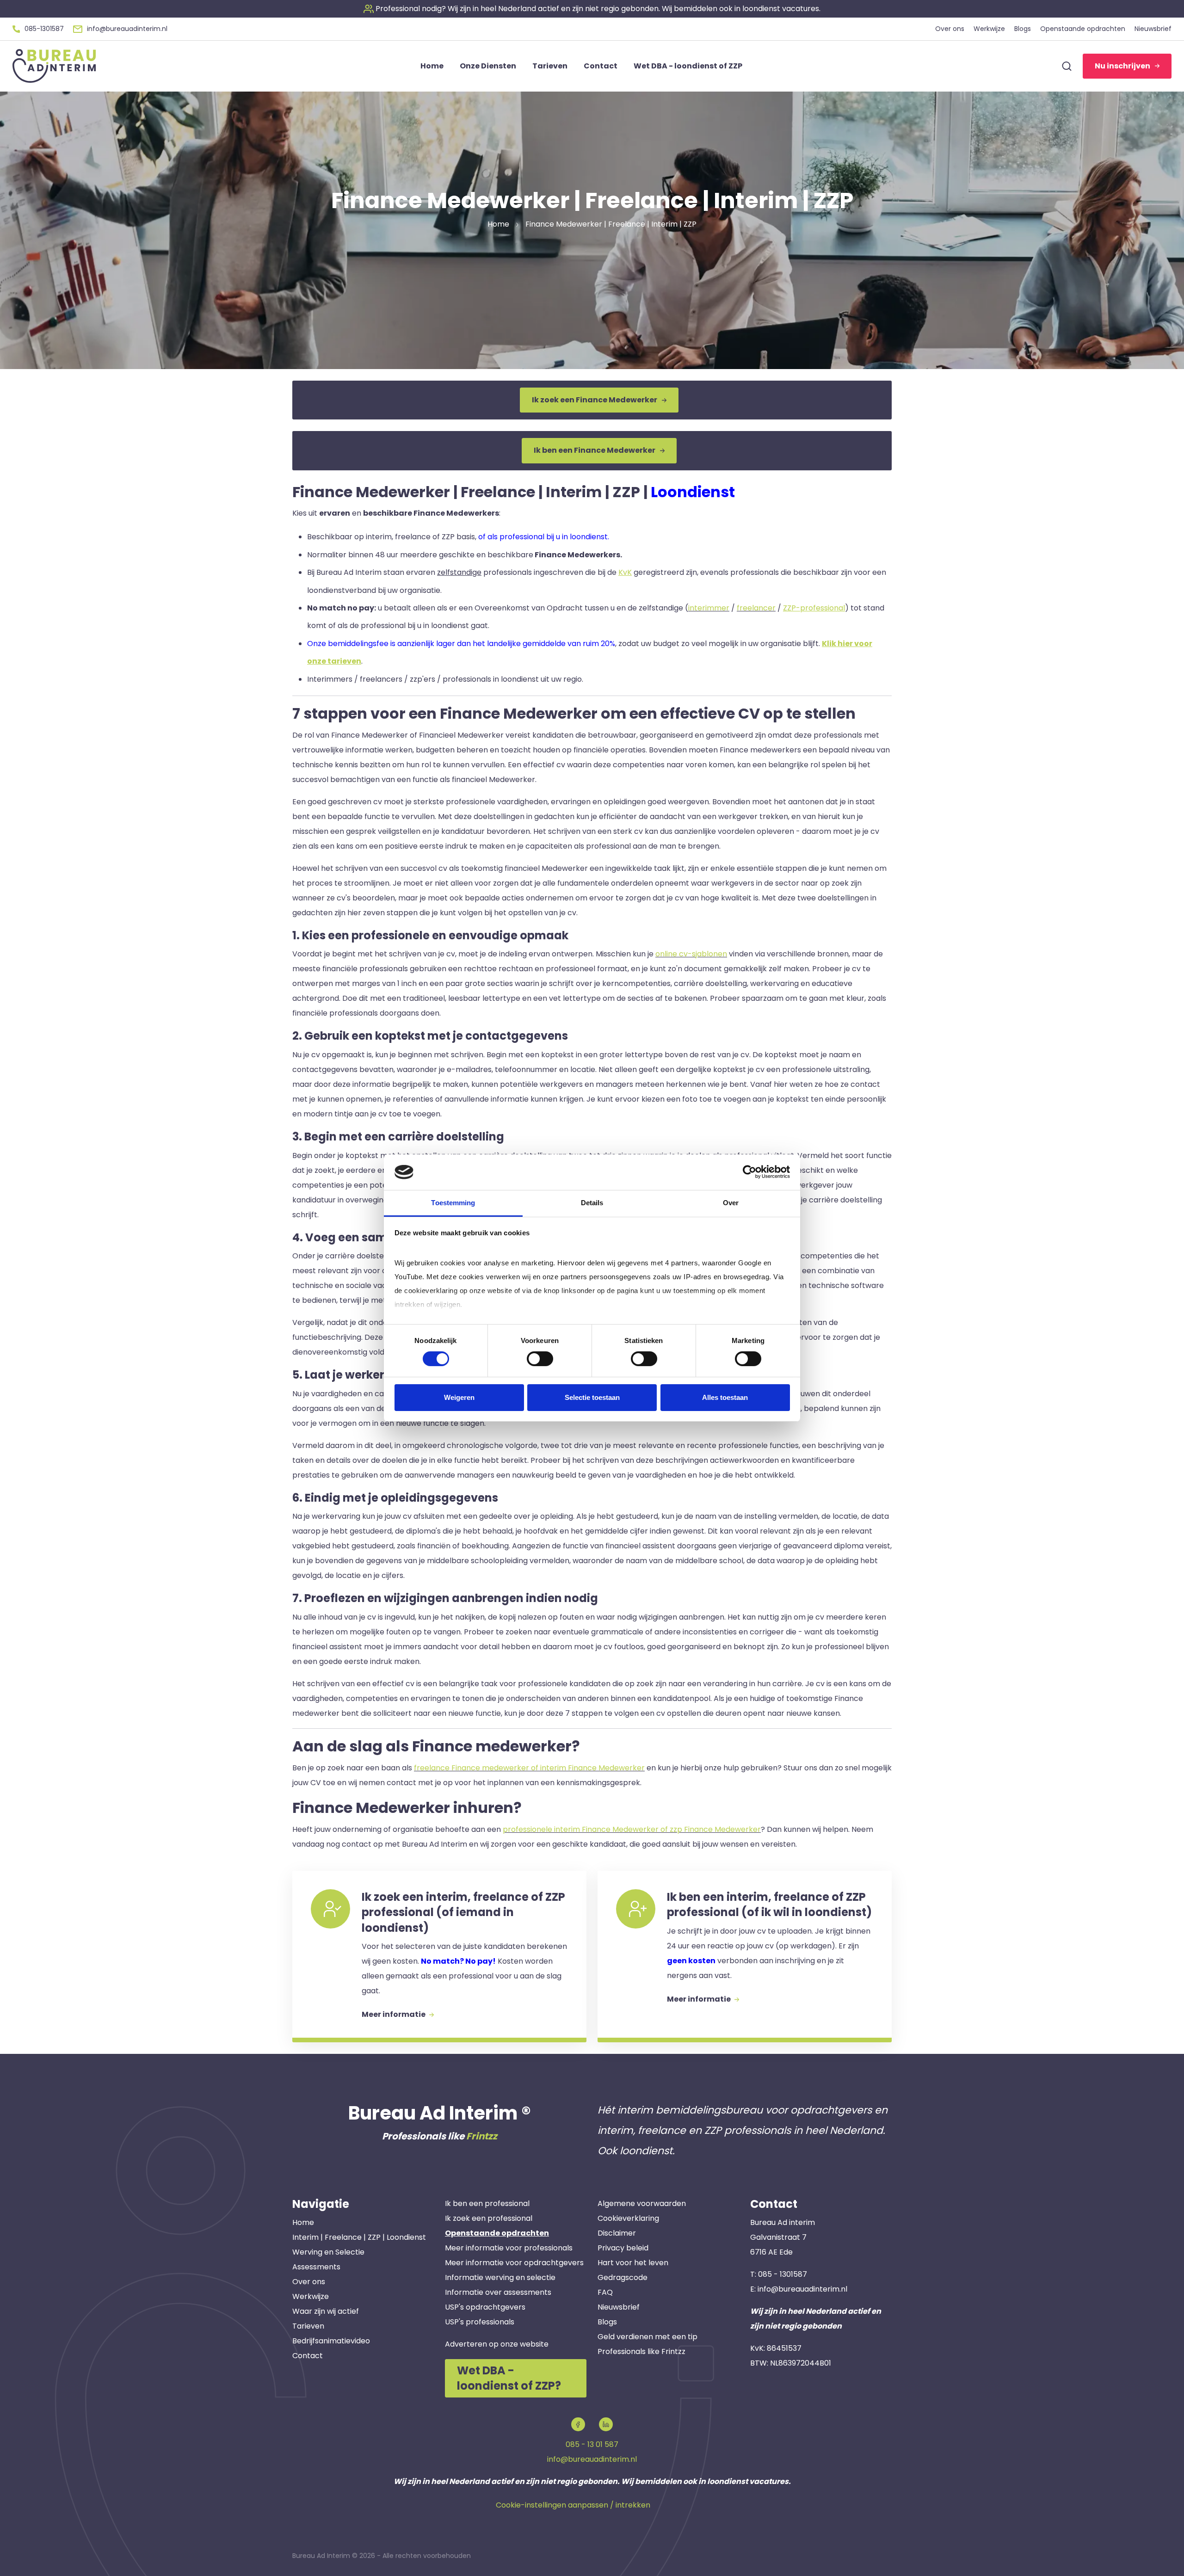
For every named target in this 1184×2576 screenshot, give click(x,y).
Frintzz (482, 2136)
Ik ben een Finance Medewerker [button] (595, 450)
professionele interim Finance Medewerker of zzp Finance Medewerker (632, 1829)
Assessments (316, 2267)
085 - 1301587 (783, 2274)
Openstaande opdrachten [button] (1083, 29)
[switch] (540, 1359)
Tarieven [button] (550, 66)
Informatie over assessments (498, 2292)
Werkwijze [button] (989, 29)
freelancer (756, 608)
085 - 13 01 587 (592, 2444)
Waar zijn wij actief (326, 2311)
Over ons (309, 2282)
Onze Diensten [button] (488, 66)
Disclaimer (617, 2233)
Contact (308, 2356)
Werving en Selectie (328, 2252)
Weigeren (459, 1397)
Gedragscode (623, 2277)
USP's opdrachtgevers (485, 2307)
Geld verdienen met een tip (647, 2337)
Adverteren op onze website (497, 2344)
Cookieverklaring (628, 2218)
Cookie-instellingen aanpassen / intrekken (573, 2505)
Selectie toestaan (592, 1397)
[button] (592, 9)
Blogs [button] (1023, 29)
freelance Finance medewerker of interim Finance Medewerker (529, 1768)
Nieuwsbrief (619, 2307)
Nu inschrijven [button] (1122, 66)
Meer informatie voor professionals (509, 2248)
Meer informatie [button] (394, 2014)
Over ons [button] (950, 29)
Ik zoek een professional (489, 2218)
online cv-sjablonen (691, 954)
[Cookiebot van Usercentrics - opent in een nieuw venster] (749, 1172)
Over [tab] (731, 1203)
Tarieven (308, 2326)
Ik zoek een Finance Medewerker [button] (595, 400)
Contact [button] (601, 66)
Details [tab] (592, 1203)
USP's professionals (480, 2322)
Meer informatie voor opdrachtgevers (514, 2263)
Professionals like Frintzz (641, 2351)
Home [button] (432, 66)
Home (303, 2222)
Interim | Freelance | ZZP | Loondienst (359, 2237)
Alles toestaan (725, 1397)
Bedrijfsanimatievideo (331, 2341)
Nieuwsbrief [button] (1153, 29)
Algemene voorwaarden (642, 2203)
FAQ (605, 2292)
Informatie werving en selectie (500, 2277)
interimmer (709, 608)
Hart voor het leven (633, 2263)
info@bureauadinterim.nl (802, 2289)
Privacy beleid (623, 2248)
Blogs (607, 2322)
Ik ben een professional (487, 2203)
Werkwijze (311, 2296)
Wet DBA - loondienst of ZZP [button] (688, 66)
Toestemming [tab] (453, 1203)
